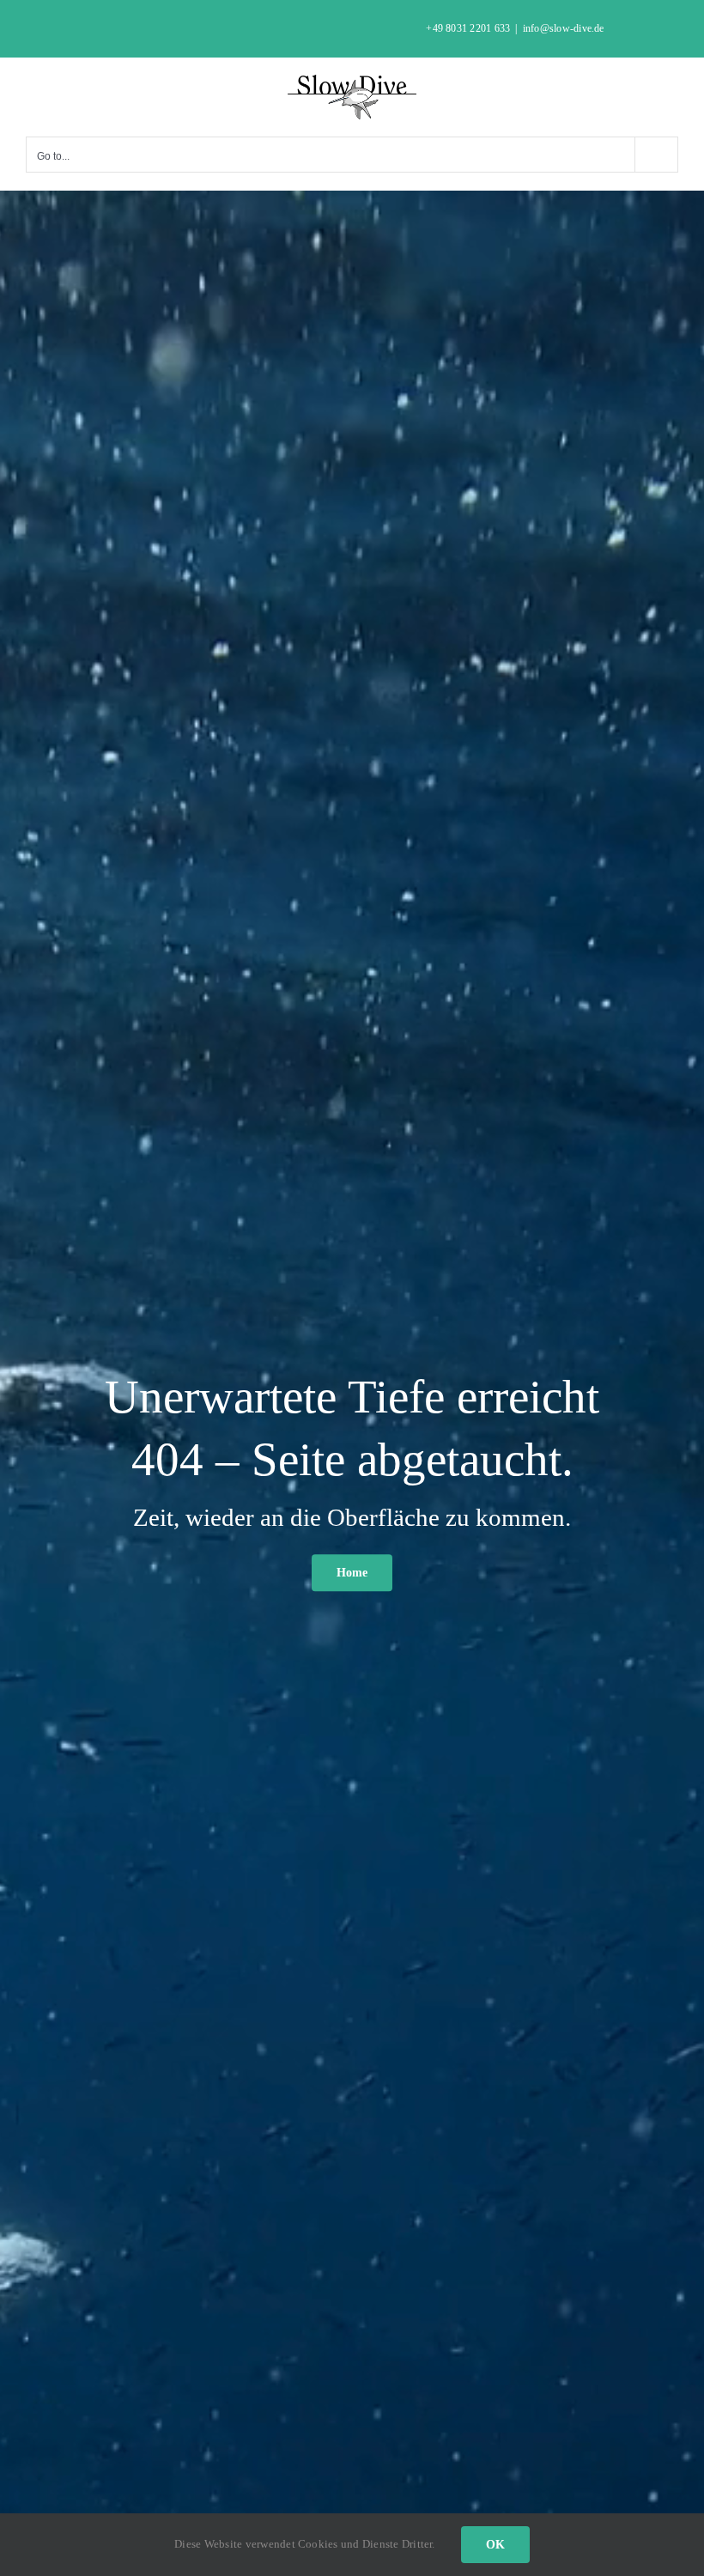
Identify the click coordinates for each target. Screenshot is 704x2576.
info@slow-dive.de (564, 28)
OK (495, 2545)
